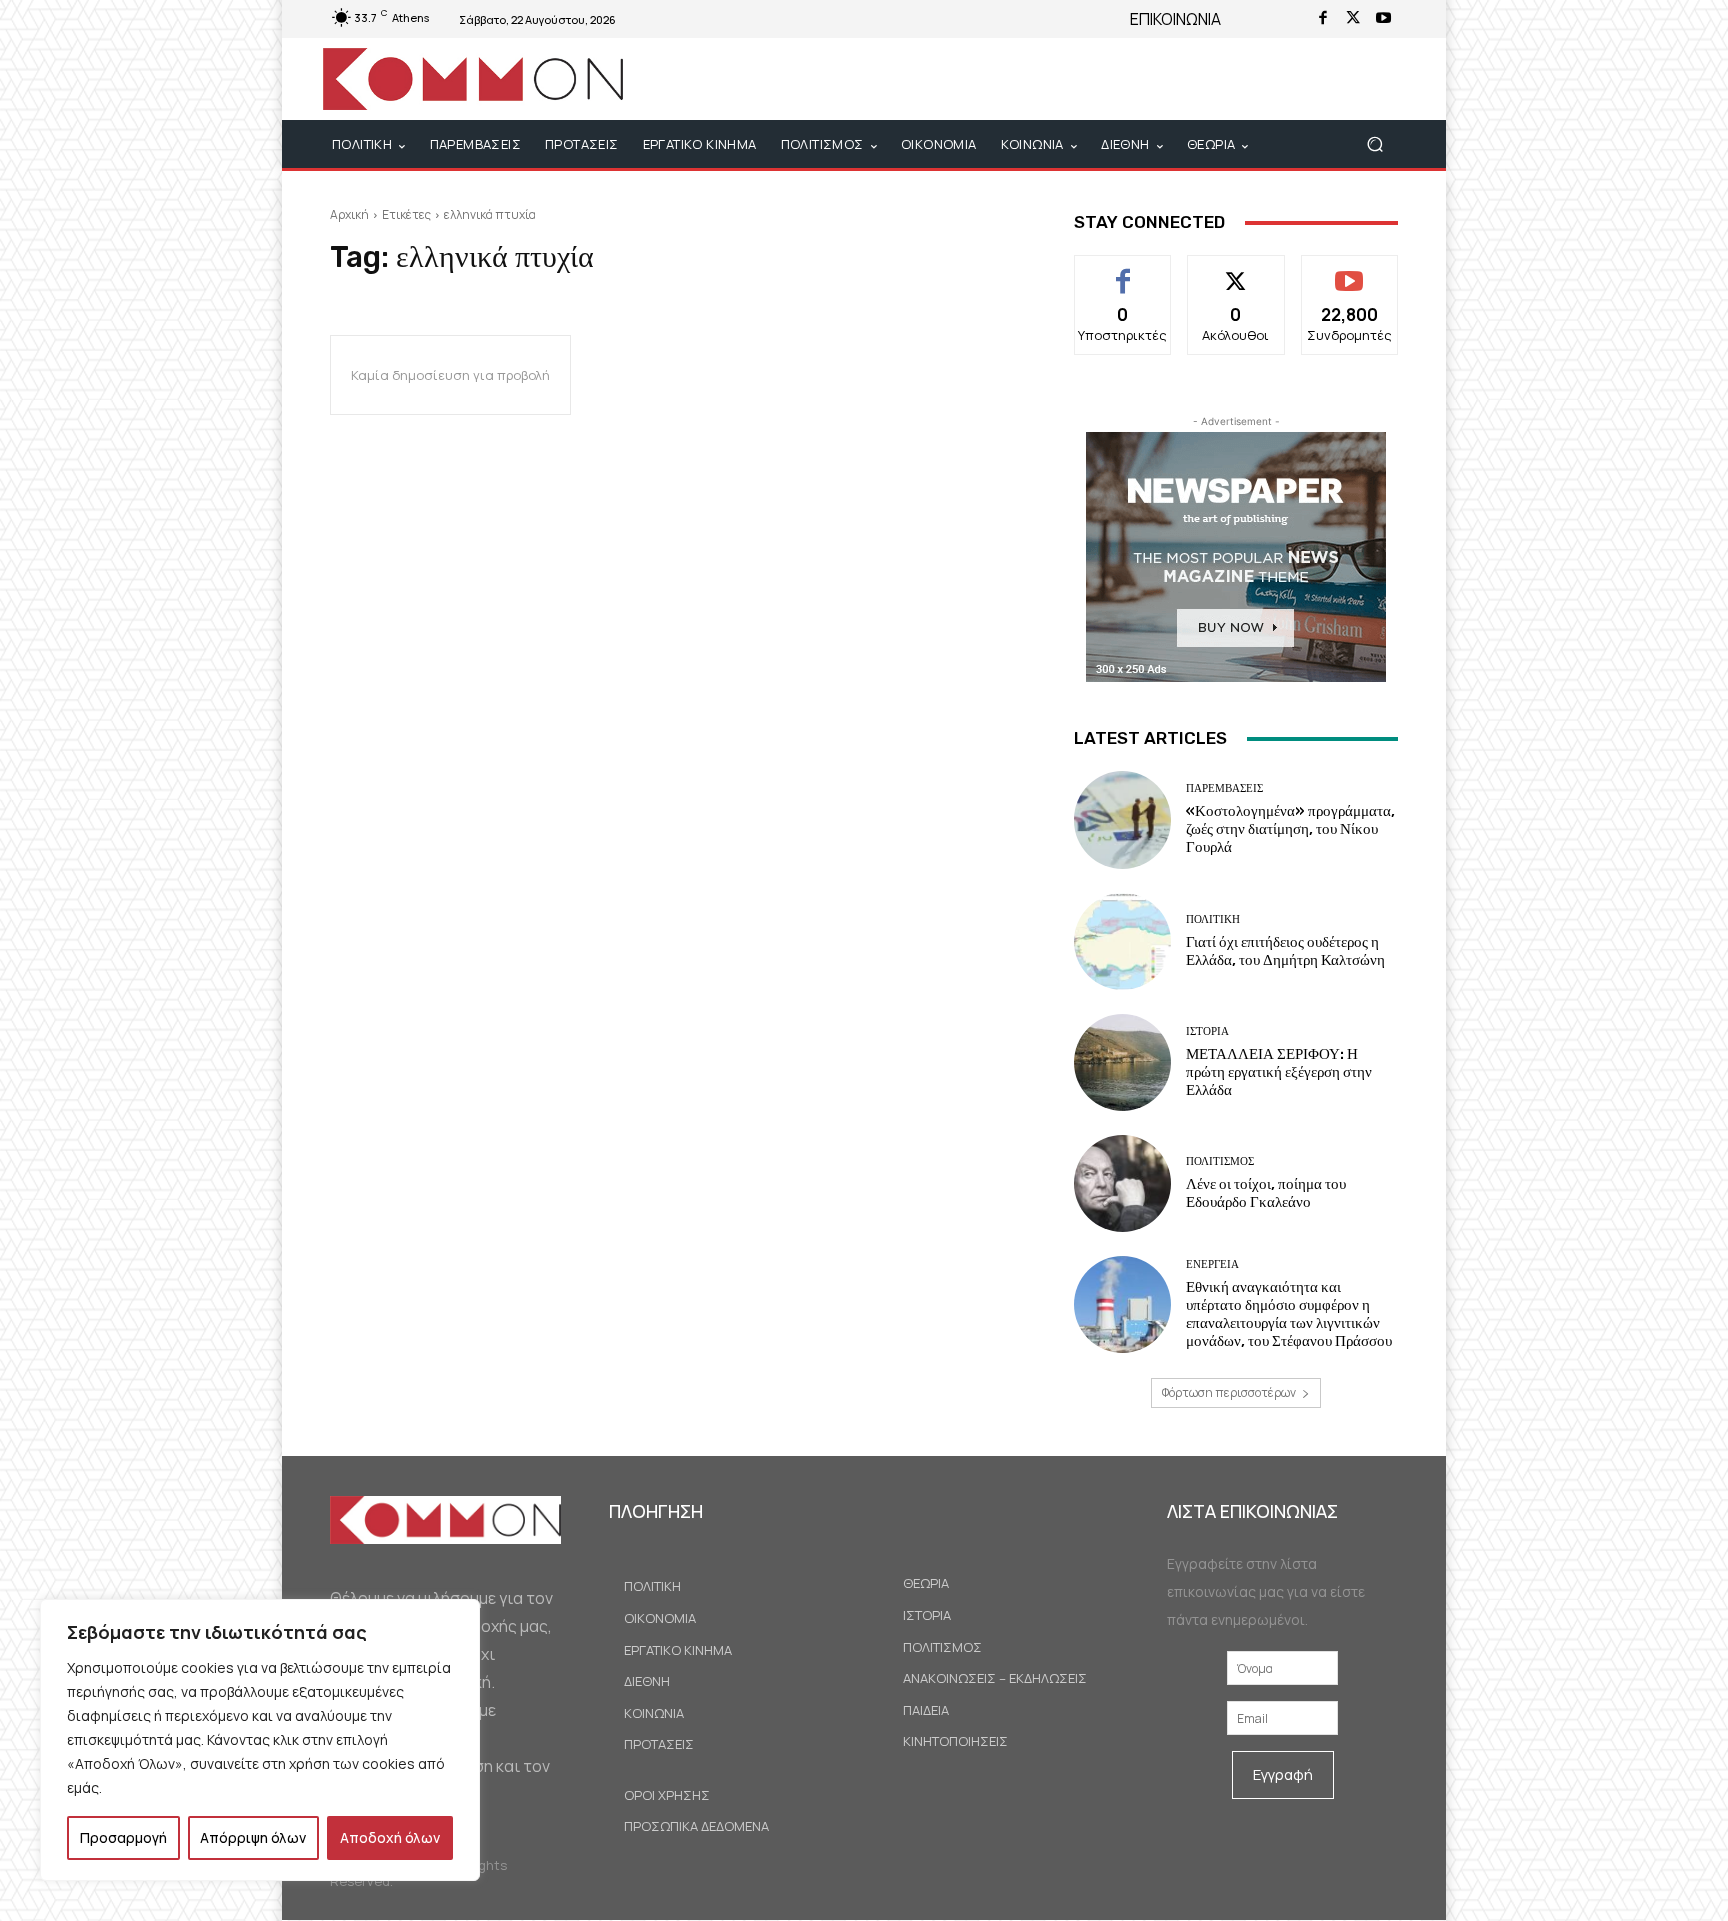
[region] (260, 1740)
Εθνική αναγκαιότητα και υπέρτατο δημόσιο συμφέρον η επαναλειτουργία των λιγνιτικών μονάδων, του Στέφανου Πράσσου (1289, 1314)
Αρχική (349, 214)
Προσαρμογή (123, 1837)
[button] (1374, 144)
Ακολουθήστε (1236, 270)
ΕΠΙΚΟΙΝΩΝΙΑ (1175, 19)
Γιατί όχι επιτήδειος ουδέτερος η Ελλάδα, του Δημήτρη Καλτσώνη (1285, 951)
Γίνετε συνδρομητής (1349, 278)
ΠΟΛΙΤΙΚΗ (1213, 919)
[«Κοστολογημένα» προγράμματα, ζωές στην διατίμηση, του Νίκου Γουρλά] (1122, 819)
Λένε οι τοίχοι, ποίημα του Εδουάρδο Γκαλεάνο (1266, 1193)
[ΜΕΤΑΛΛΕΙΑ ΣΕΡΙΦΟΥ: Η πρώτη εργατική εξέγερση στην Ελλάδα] (1122, 1062)
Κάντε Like (1123, 270)
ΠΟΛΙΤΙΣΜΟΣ (1220, 1161)
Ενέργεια (1212, 1264)
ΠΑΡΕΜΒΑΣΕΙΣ (1224, 788)
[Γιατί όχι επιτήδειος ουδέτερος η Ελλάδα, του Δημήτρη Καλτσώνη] (1122, 941)
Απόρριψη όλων (253, 1837)
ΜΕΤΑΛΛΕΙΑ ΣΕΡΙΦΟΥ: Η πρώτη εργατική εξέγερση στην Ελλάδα (1279, 1072)
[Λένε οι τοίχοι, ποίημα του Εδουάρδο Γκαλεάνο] (1122, 1183)
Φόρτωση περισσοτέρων (1229, 1392)
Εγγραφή (1283, 1774)
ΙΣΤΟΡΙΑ (1207, 1031)
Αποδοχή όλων (390, 1837)
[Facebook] (1323, 19)
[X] (1353, 19)
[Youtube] (1383, 19)
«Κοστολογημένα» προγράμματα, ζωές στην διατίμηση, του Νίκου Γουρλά (1290, 829)
